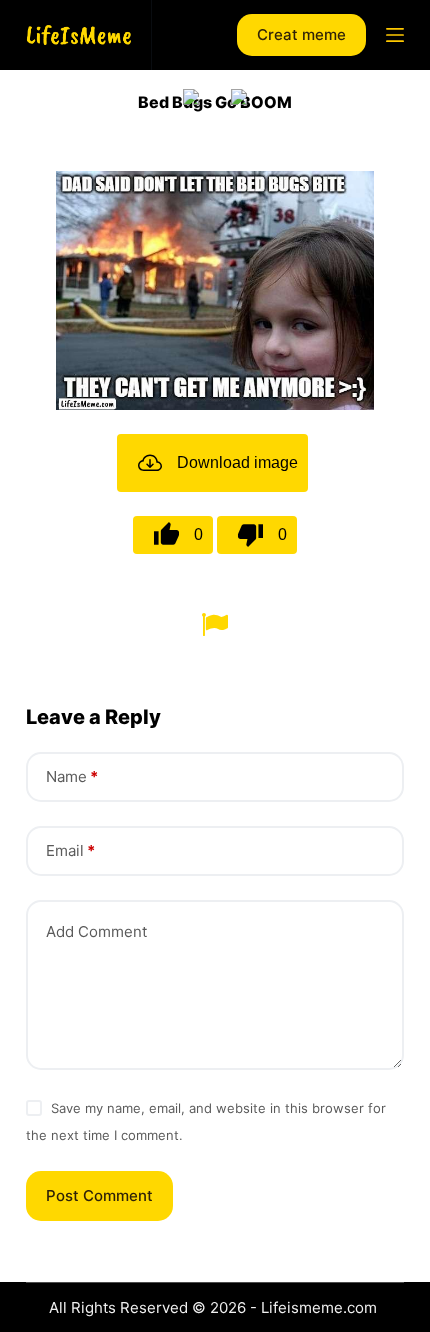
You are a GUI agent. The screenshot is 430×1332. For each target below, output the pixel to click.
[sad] (191, 97)
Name (72, 776)
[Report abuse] (215, 622)
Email (70, 850)
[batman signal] (239, 97)
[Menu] (395, 35)
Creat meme (301, 34)
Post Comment (99, 1195)
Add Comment (96, 931)
